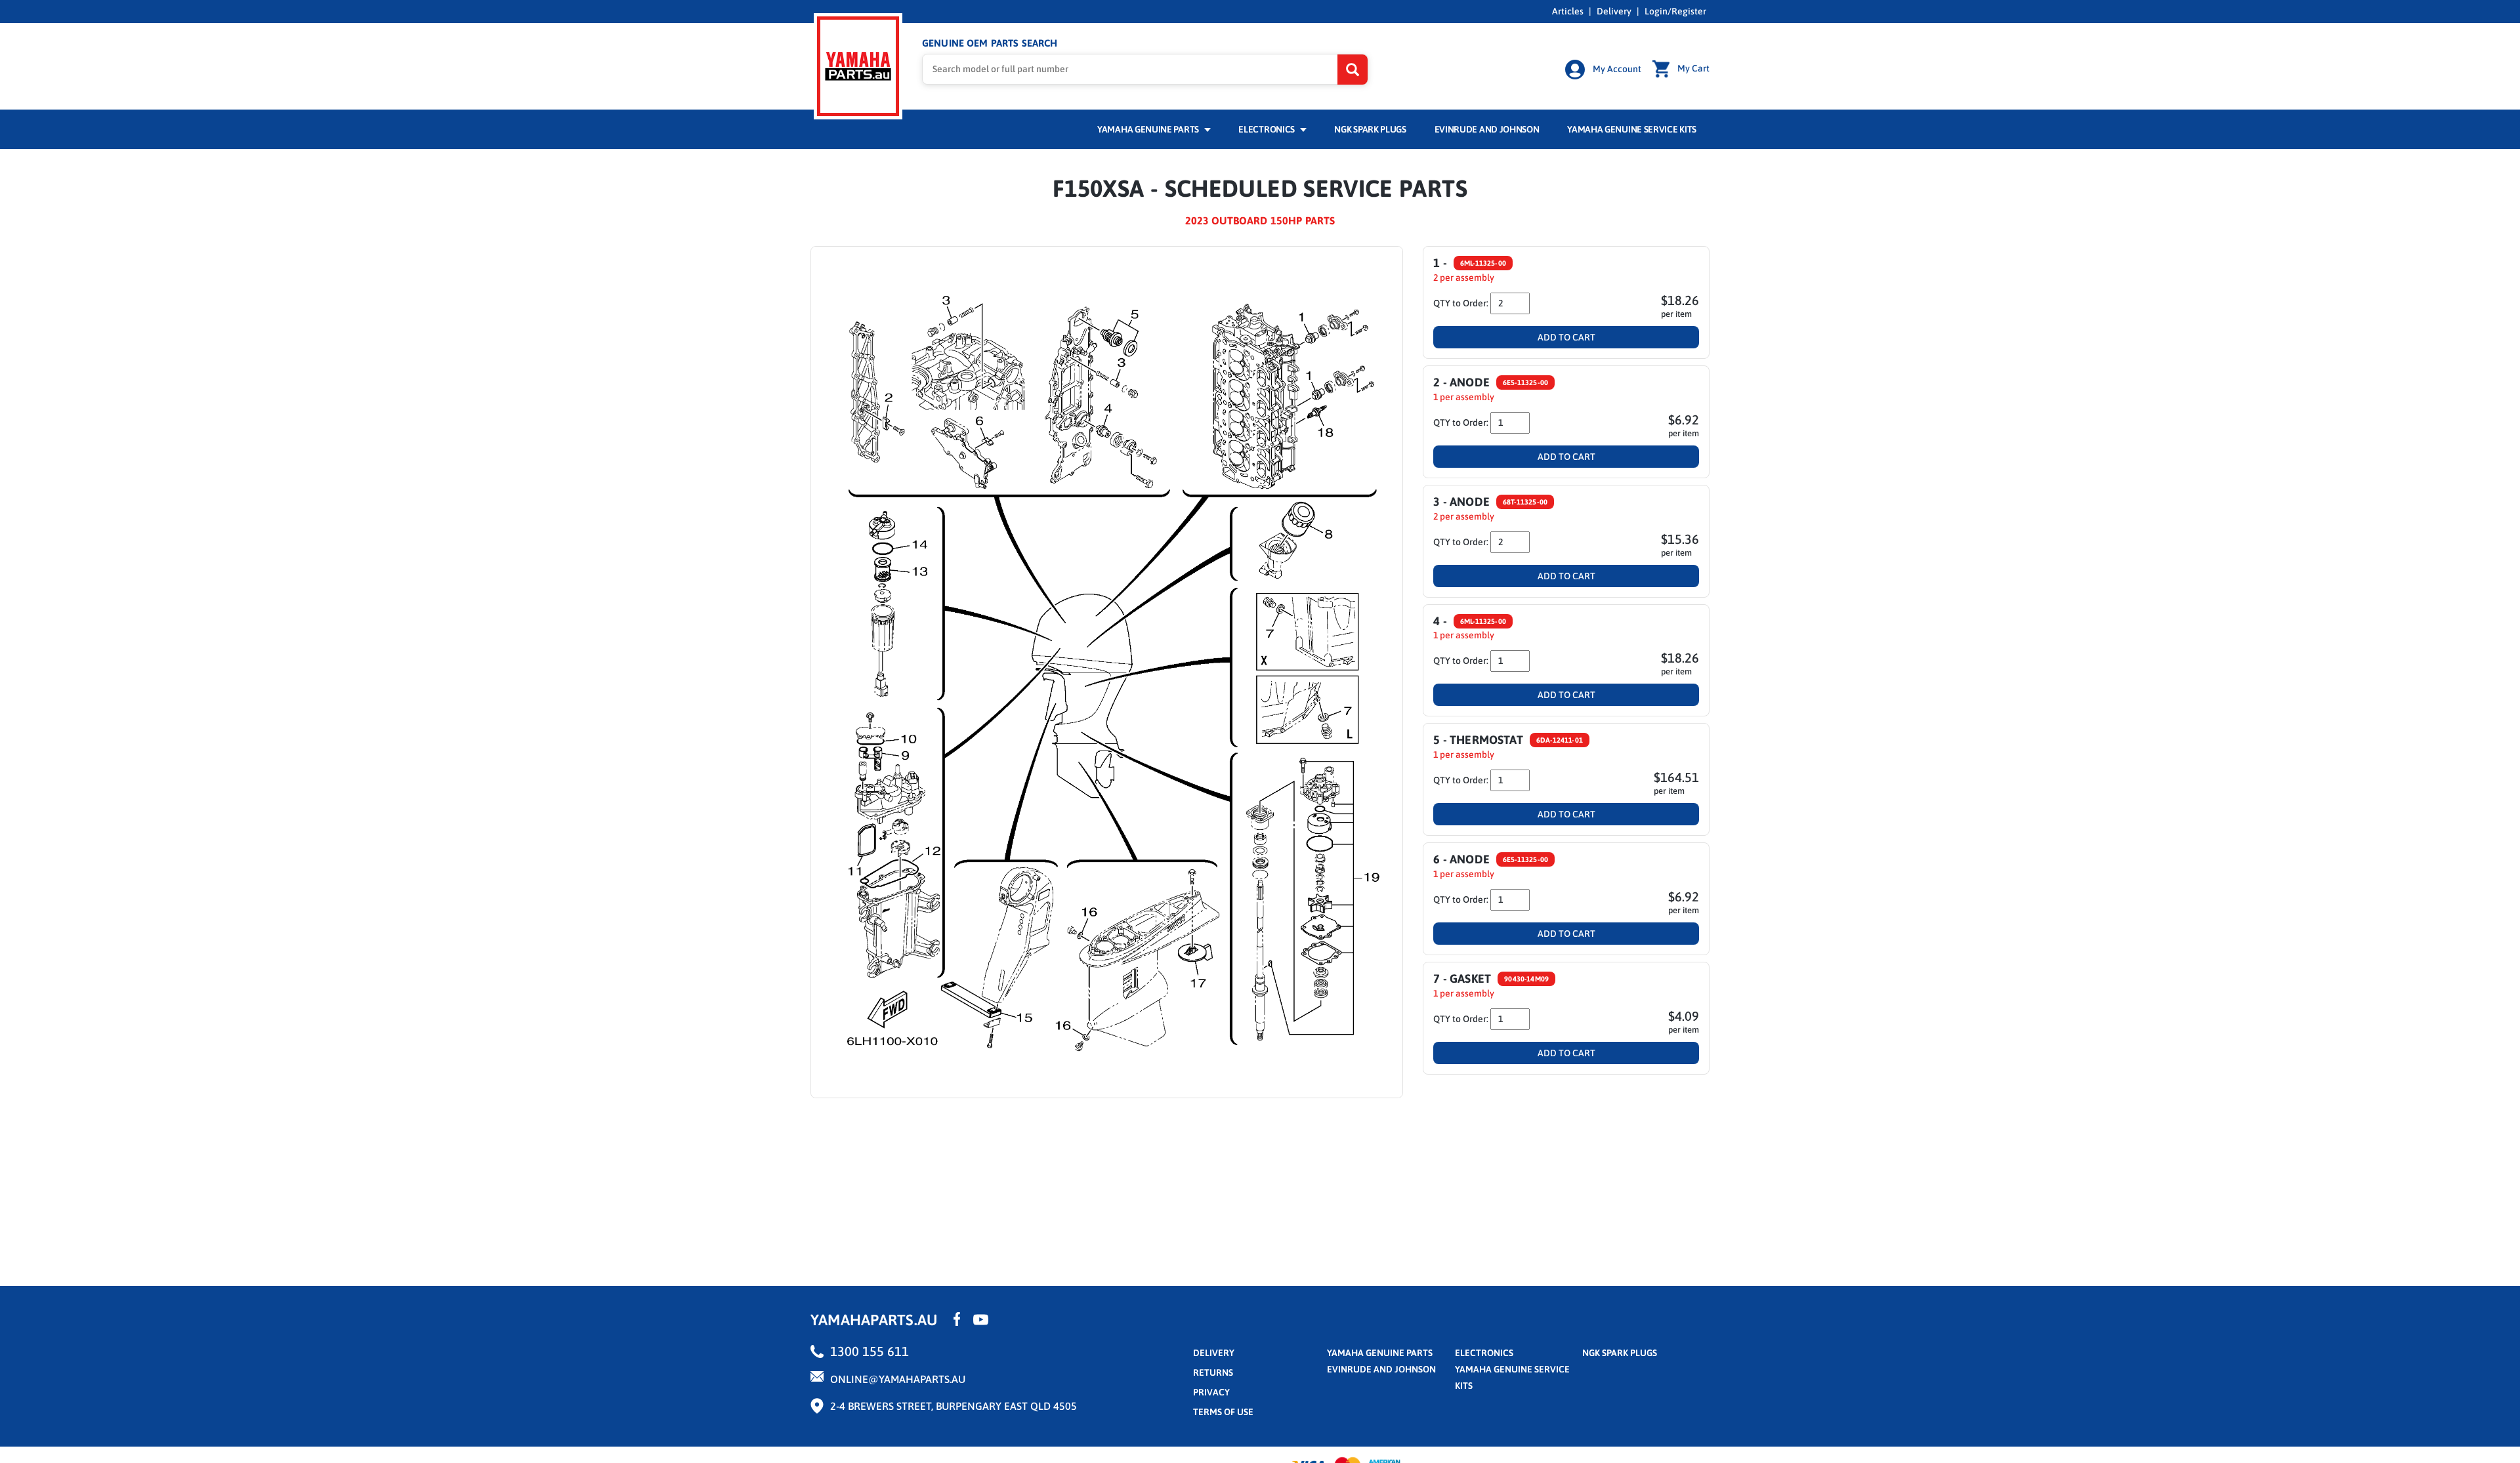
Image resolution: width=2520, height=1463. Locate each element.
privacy (1211, 1392)
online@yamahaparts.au (898, 1379)
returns (1213, 1372)
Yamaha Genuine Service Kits (1632, 129)
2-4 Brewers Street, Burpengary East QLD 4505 (954, 1406)
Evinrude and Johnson (1487, 129)
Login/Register (1675, 11)
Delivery (1614, 11)
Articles (1568, 11)
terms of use (1223, 1412)
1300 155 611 (870, 1351)
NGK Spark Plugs (1370, 129)
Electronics (1267, 129)
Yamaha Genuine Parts (1149, 129)
